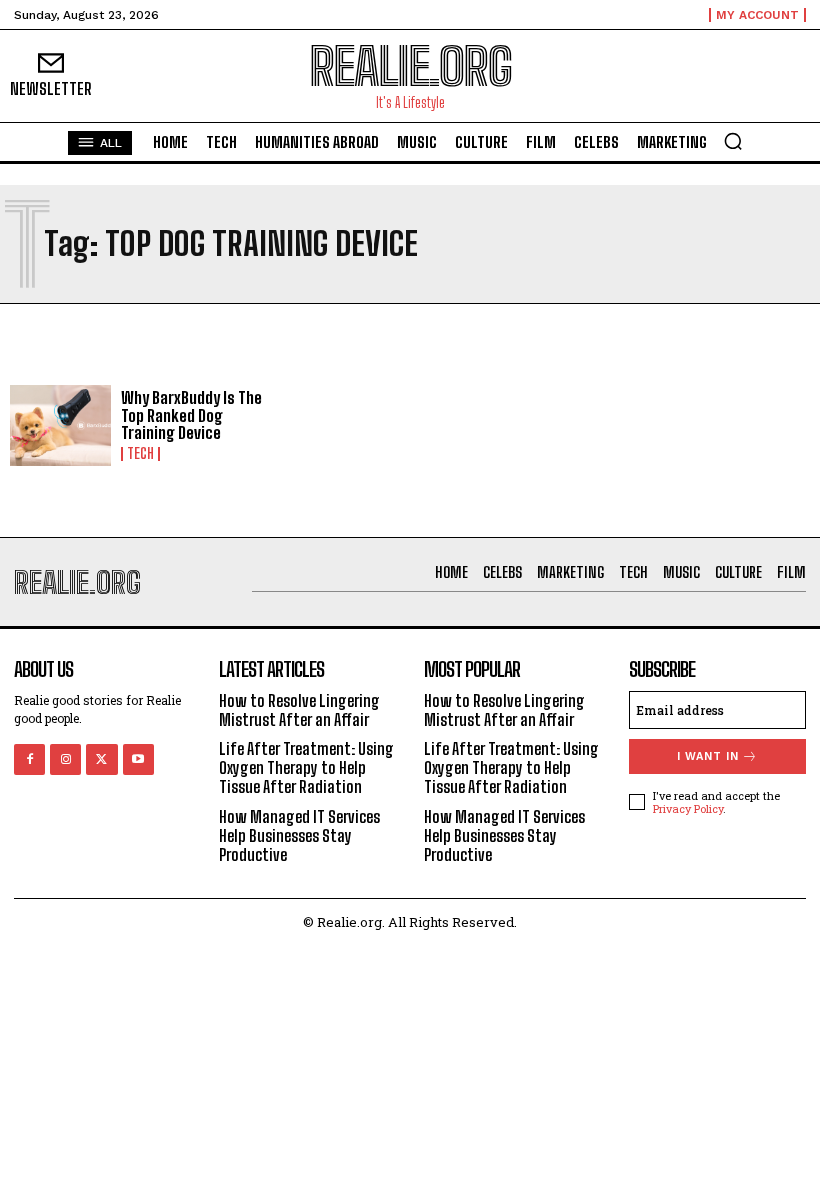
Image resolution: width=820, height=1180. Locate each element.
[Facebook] (29, 759)
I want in (708, 756)
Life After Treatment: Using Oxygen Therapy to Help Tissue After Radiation (306, 767)
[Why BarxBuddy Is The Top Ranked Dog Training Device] (60, 425)
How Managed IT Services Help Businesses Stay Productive (299, 835)
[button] (733, 141)
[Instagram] (65, 759)
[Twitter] (101, 759)
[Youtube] (138, 759)
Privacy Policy (688, 808)
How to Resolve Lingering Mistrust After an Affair (299, 710)
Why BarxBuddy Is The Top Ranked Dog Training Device (191, 415)
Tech (140, 454)
